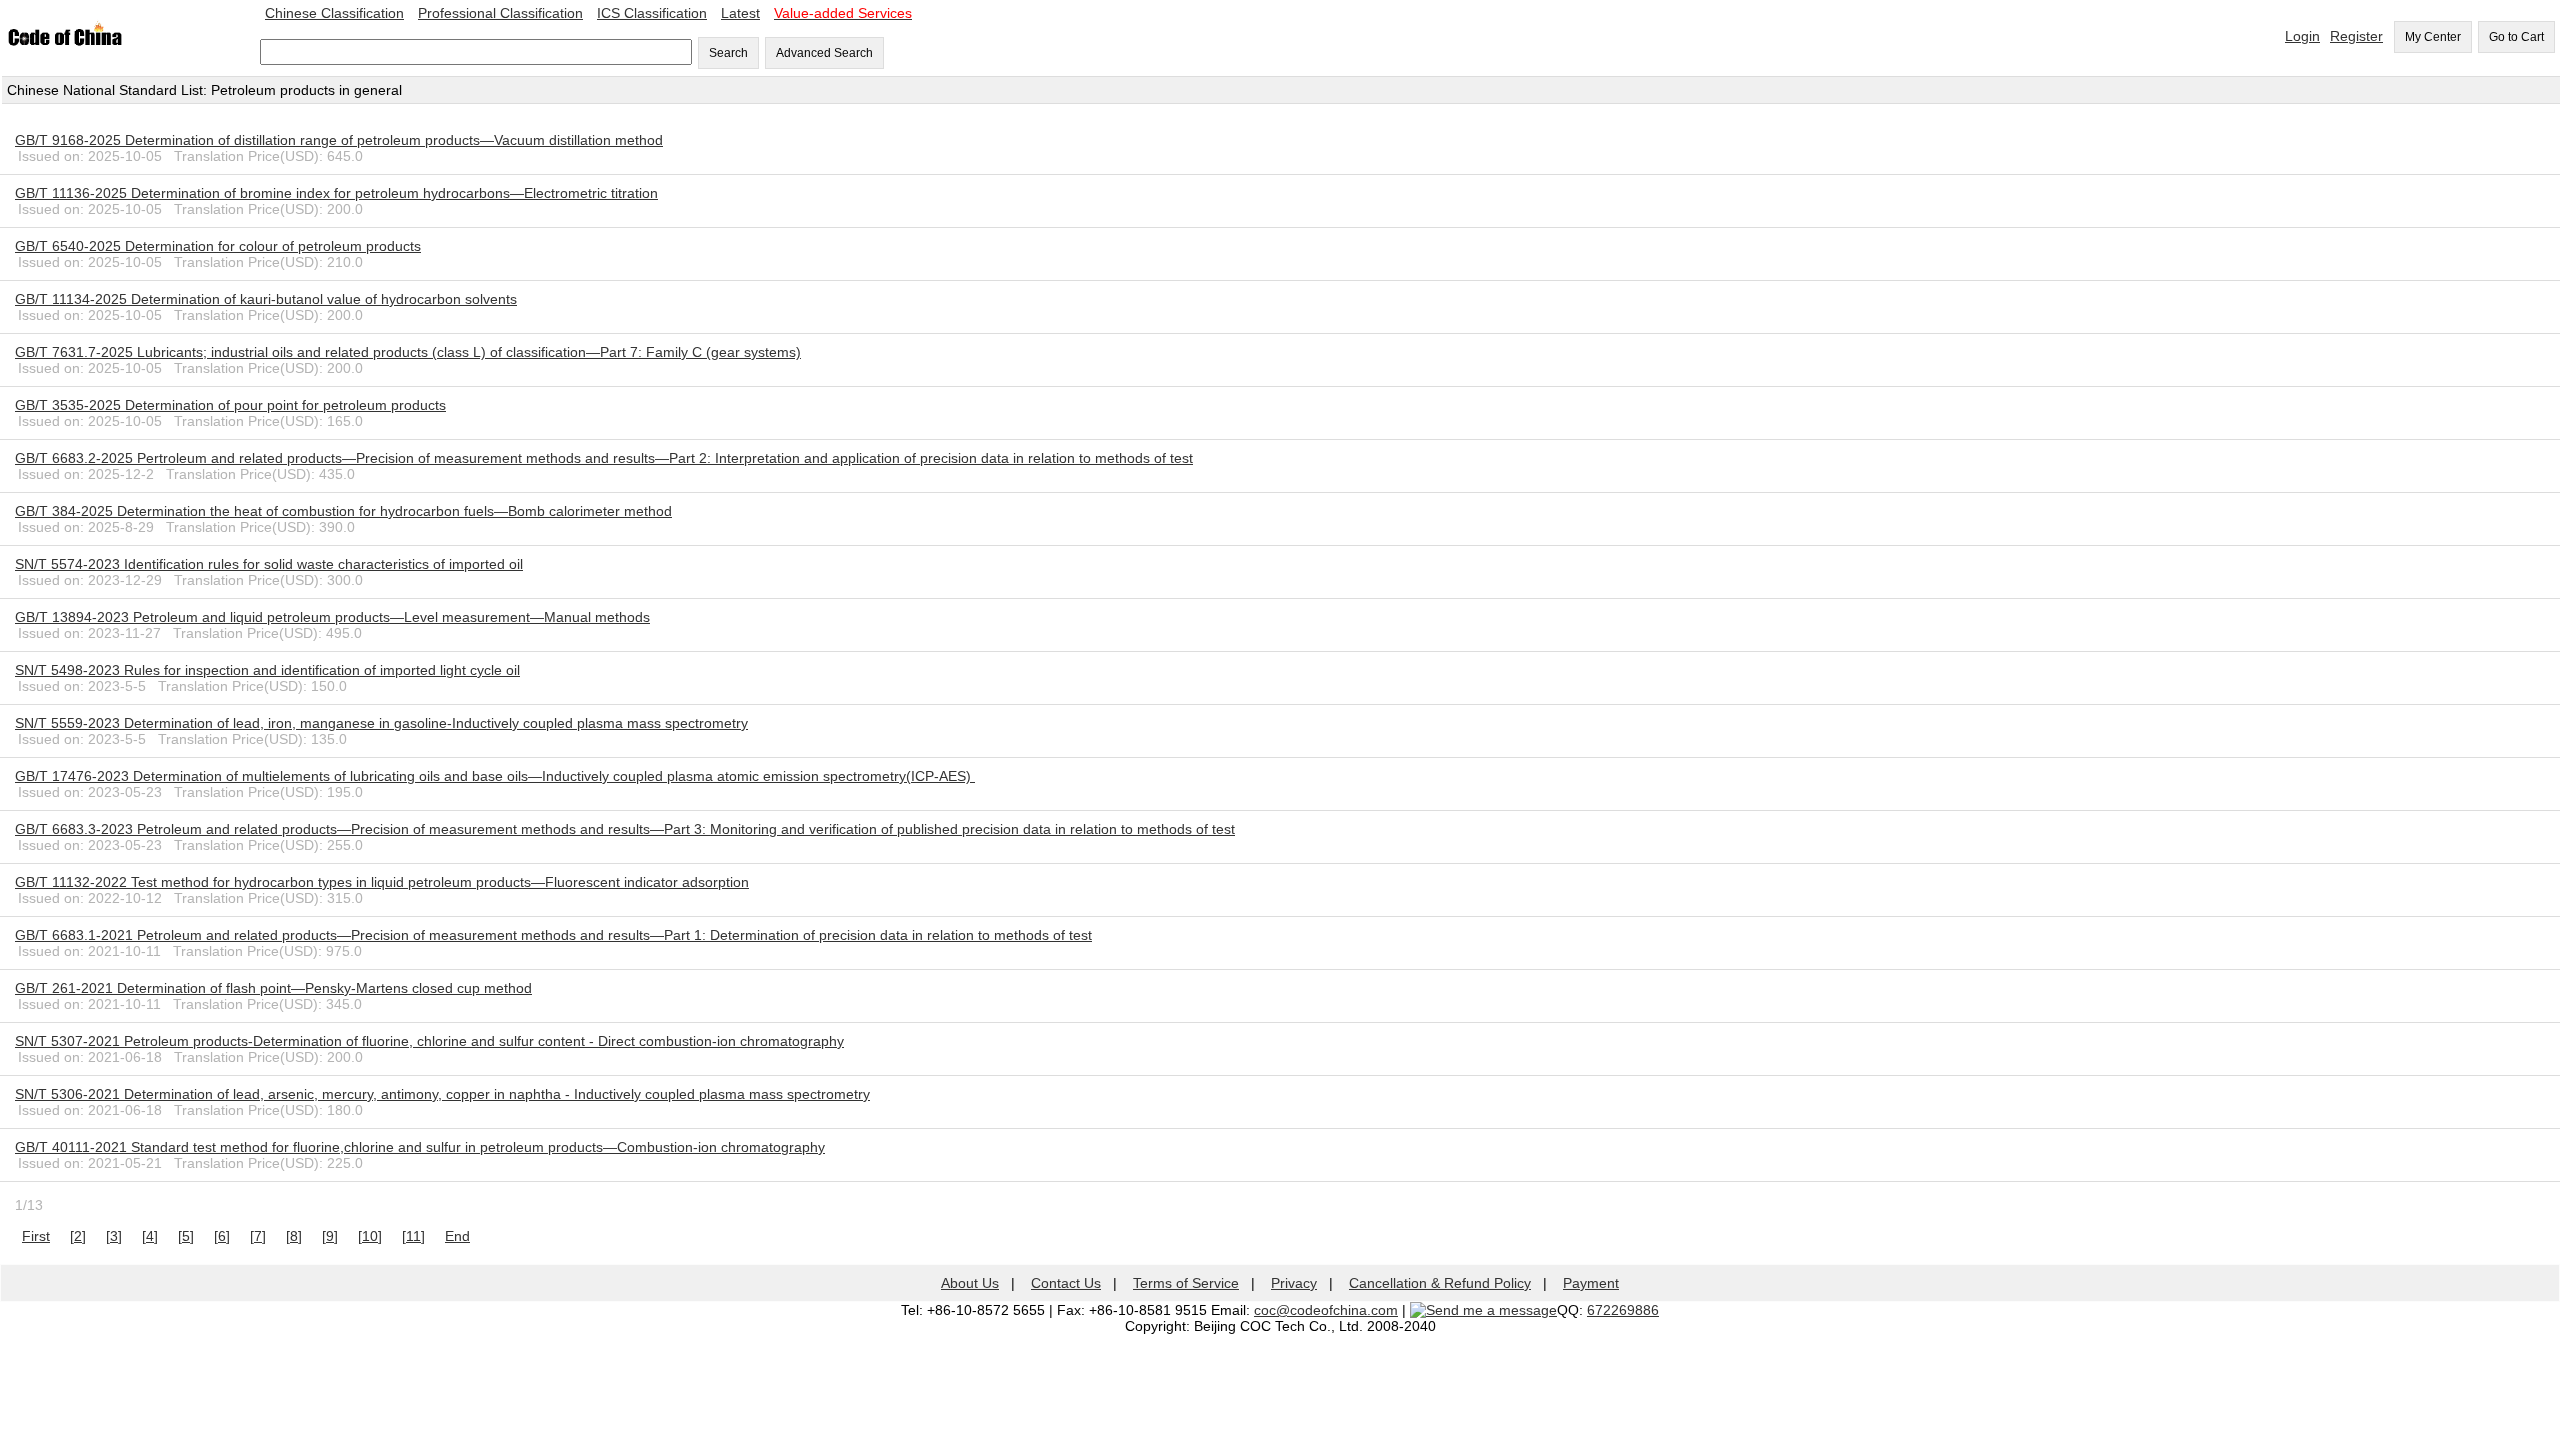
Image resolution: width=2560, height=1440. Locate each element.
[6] (222, 1236)
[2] (78, 1236)
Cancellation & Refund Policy (1440, 1283)
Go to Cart (2516, 37)
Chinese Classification (334, 13)
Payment (1591, 1283)
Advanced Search (824, 53)
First (36, 1236)
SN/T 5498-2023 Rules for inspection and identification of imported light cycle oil (267, 670)
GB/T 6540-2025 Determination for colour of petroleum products (218, 246)
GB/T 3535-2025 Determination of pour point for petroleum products (230, 405)
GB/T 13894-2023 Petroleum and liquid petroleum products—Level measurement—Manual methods (332, 617)
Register (2356, 36)
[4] (150, 1236)
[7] (258, 1236)
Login (2302, 36)
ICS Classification (652, 13)
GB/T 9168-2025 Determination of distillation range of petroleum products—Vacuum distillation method (339, 140)
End (457, 1236)
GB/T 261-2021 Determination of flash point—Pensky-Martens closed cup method (273, 988)
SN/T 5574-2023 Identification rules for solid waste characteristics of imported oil (269, 564)
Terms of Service (1186, 1283)
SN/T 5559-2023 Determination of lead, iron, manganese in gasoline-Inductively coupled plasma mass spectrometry (381, 723)
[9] (330, 1236)
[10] (370, 1236)
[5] (186, 1236)
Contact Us (1066, 1283)
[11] (413, 1236)
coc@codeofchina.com (1326, 1310)
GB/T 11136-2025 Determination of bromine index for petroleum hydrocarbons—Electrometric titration (336, 193)
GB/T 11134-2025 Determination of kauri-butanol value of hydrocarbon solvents (266, 299)
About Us (970, 1283)
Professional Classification (500, 13)
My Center (2433, 37)
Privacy (1294, 1283)
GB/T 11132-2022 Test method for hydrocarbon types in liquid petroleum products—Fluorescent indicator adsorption (382, 882)
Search (728, 53)
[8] (294, 1236)
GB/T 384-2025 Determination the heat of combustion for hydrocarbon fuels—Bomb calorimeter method (343, 511)
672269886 (1623, 1310)
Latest (740, 13)
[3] (114, 1236)
